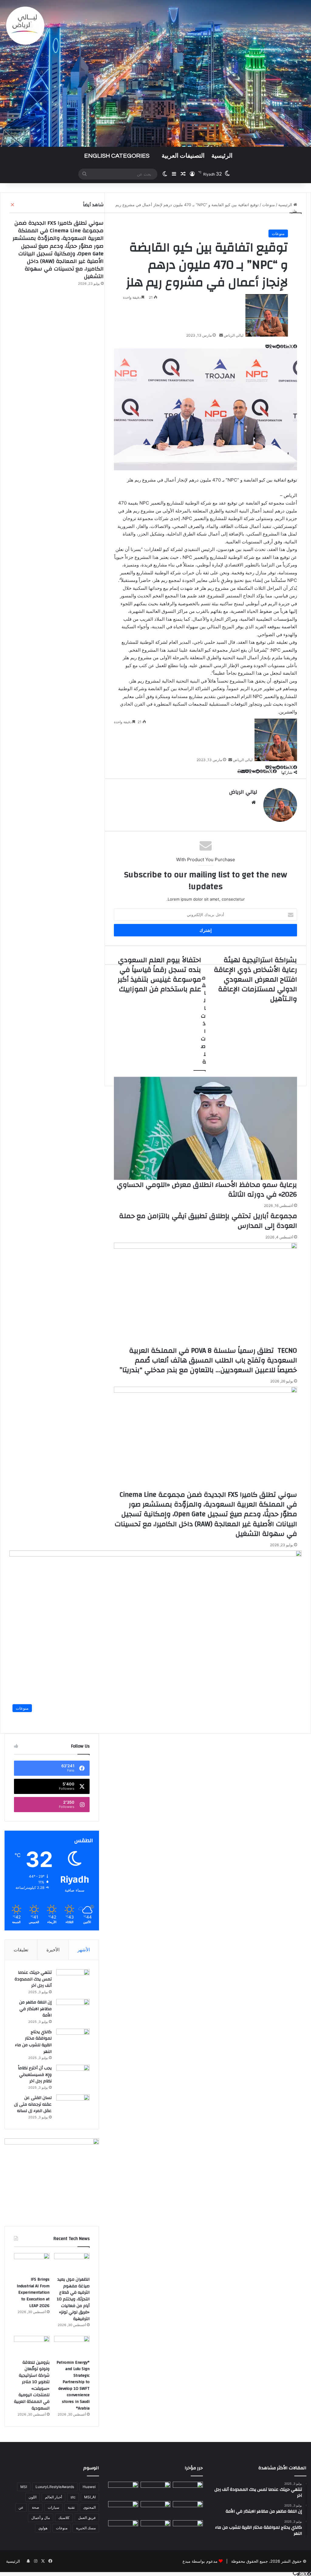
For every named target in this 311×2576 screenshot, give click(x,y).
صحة (36, 2507)
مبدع (186, 2561)
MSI (24, 2487)
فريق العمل (87, 2518)
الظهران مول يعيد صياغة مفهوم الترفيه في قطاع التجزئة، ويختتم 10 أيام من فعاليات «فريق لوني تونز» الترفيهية (73, 2299)
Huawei (89, 2487)
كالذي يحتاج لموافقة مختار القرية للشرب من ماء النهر (33, 2042)
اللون (32, 2497)
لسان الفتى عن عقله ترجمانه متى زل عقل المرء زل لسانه (33, 2104)
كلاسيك (64, 2518)
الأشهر (84, 1950)
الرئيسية (222, 156)
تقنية (71, 2507)
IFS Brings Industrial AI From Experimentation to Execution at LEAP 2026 (33, 2292)
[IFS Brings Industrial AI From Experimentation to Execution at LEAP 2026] (32, 2263)
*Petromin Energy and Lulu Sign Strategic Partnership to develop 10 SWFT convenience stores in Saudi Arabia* (73, 2385)
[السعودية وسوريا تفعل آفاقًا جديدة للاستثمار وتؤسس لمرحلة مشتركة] (123, 2529)
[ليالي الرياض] (155, 73)
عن (21, 2507)
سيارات (53, 2507)
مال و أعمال (41, 2518)
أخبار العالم (53, 2497)
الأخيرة (53, 1950)
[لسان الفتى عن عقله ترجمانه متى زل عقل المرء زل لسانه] (73, 2106)
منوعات (278, 233)
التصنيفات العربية (183, 156)
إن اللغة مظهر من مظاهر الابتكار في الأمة (35, 2009)
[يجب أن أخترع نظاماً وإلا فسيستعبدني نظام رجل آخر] (73, 2076)
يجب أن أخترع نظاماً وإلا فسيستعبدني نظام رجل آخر (35, 2075)
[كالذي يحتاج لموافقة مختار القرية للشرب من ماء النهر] (73, 2040)
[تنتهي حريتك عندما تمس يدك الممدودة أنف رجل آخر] (73, 1981)
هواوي (43, 2528)
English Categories (117, 156)
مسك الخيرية (86, 2528)
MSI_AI (90, 2497)
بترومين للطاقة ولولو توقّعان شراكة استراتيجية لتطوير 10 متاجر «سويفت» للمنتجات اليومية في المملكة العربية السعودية (32, 2385)
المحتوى (89, 2507)
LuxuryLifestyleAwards (55, 2487)
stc (73, 2497)
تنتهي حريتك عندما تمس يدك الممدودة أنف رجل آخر (33, 1979)
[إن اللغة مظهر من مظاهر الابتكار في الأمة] (73, 2010)
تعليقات (21, 1950)
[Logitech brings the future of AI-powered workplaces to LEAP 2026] (123, 2510)
